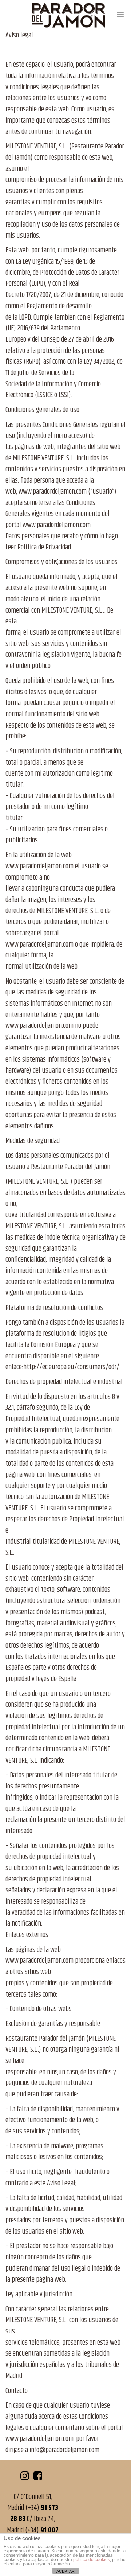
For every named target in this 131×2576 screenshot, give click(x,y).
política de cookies (92, 2560)
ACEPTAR (65, 2571)
